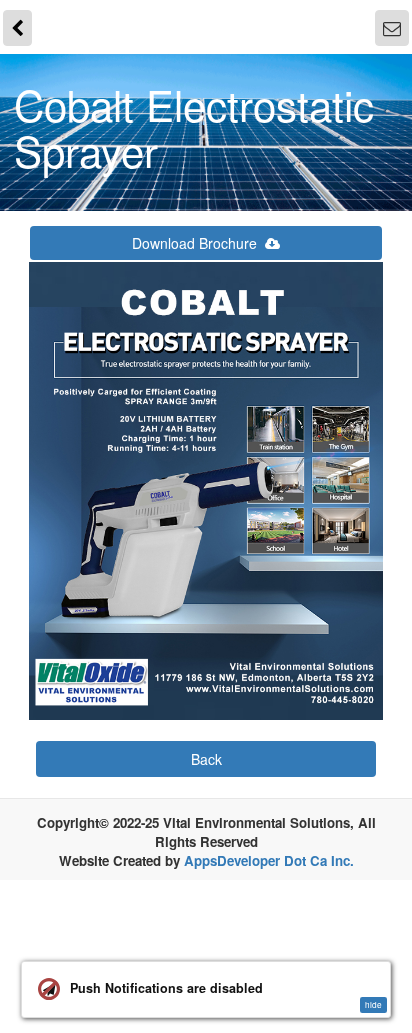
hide (373, 1004)
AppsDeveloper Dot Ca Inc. (269, 854)
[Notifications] (394, 25)
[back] (16, 25)
